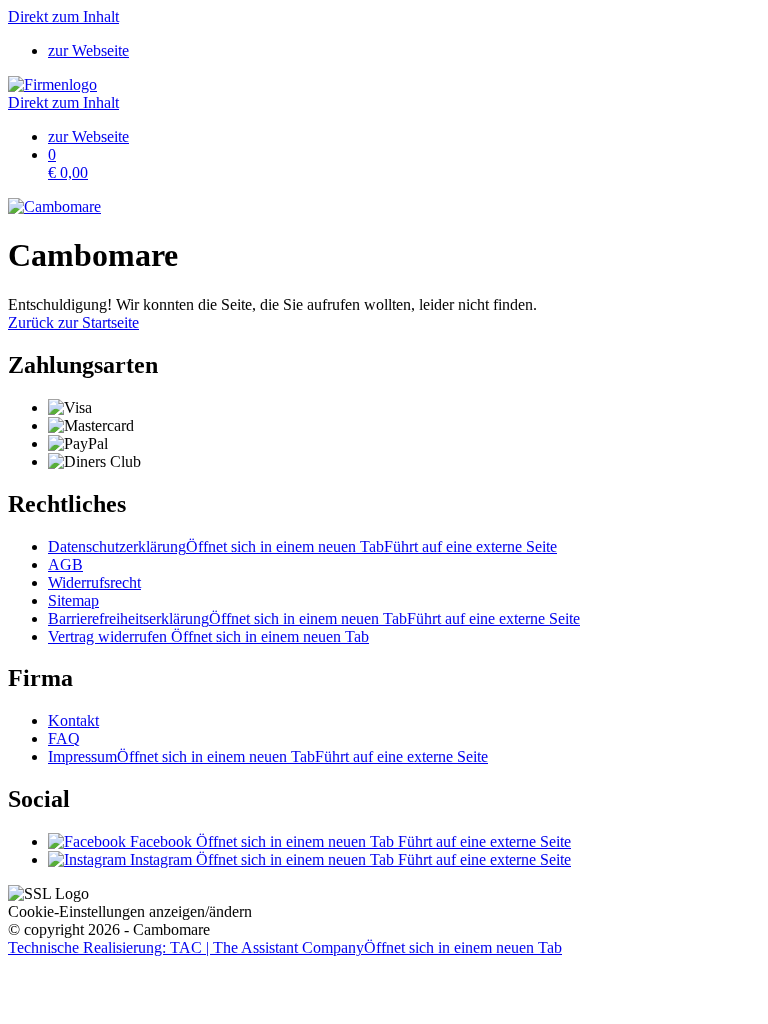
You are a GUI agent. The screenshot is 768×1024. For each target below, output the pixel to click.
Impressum (268, 756)
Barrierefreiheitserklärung (314, 618)
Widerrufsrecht (94, 582)
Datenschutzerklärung (302, 546)
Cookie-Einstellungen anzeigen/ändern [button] (130, 911)
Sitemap (73, 600)
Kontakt (73, 720)
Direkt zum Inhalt (63, 16)
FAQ (64, 738)
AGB (65, 564)
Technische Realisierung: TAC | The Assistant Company (285, 947)
